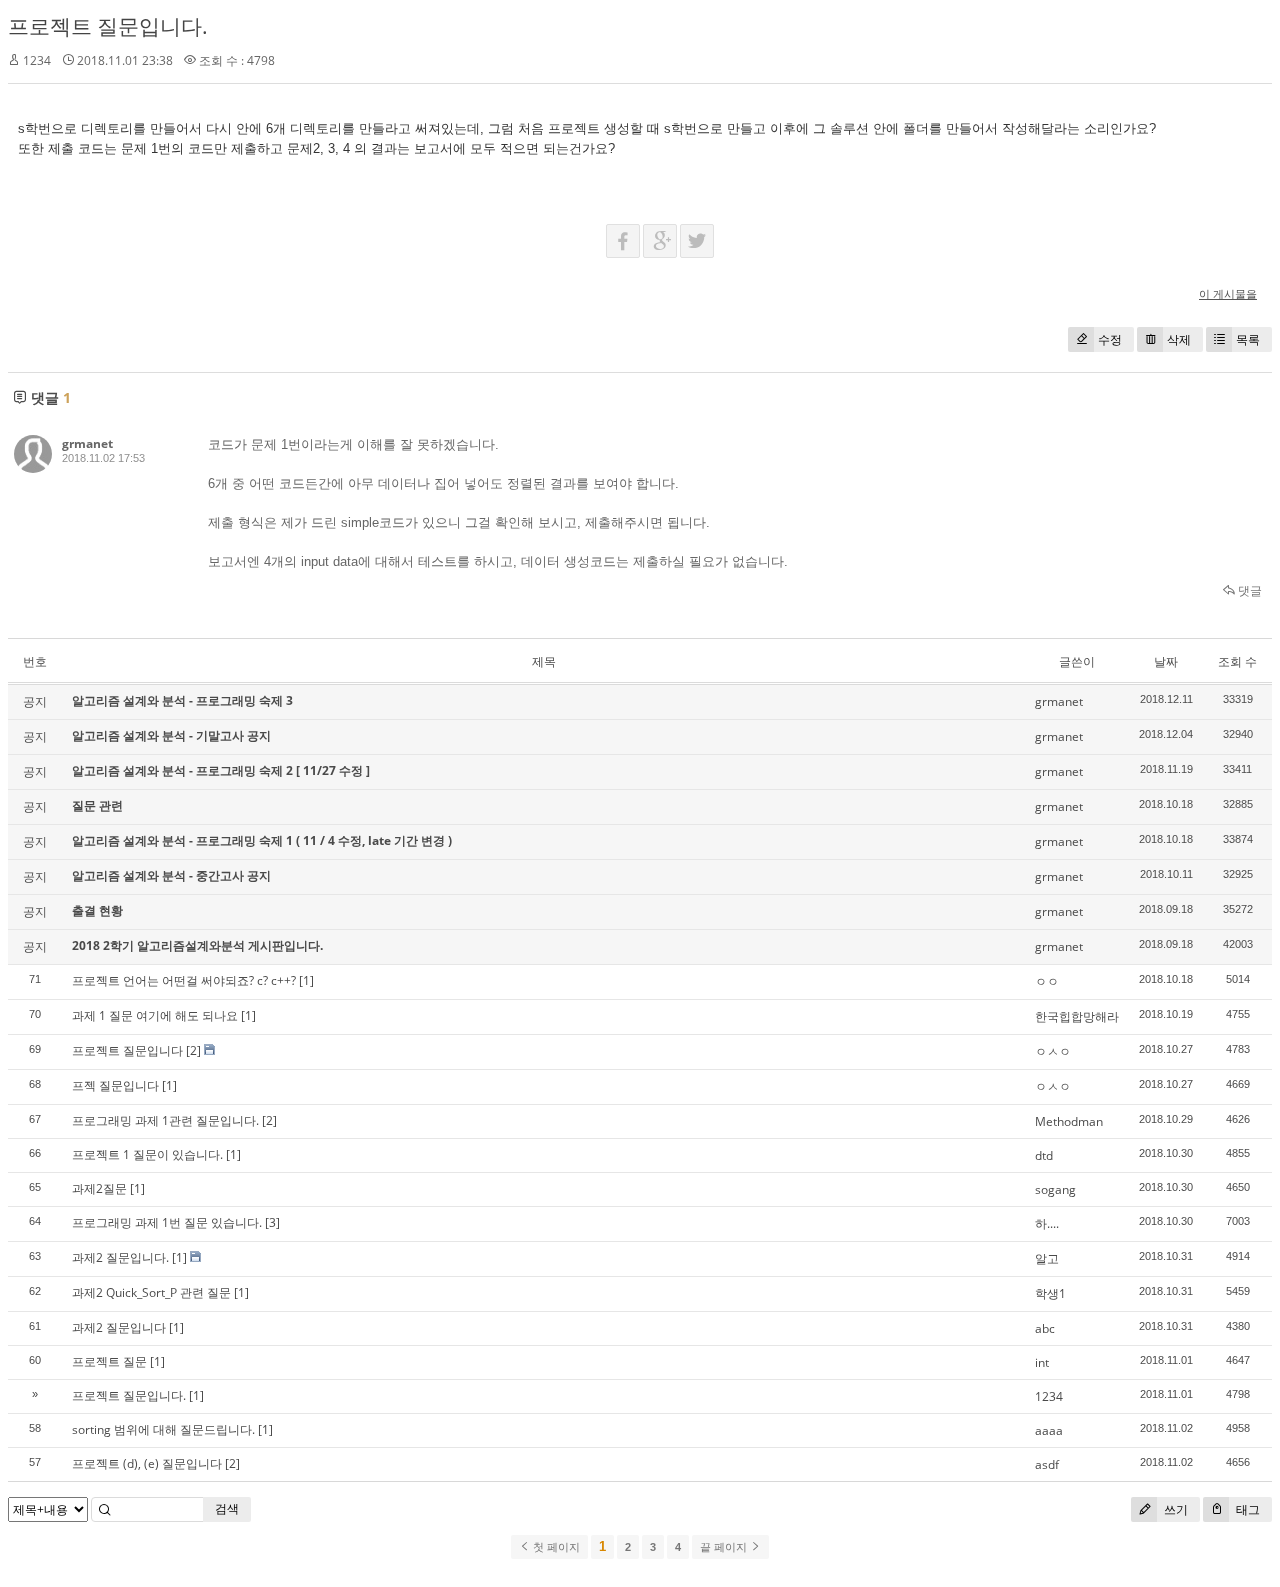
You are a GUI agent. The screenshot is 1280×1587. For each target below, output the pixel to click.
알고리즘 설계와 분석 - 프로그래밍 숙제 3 (182, 700)
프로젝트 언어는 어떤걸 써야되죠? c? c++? (184, 980)
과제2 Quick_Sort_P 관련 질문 (151, 1292)
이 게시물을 (1228, 293)
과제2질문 (99, 1188)
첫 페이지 (555, 1547)
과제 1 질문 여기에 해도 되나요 (155, 1015)
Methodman (1069, 1121)
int (1042, 1362)
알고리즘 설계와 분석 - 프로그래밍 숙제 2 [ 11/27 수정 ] (221, 770)
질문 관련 (97, 805)
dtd (1044, 1155)
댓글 (1248, 590)
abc (1045, 1328)
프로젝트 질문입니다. (108, 26)
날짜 (1166, 661)
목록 (1248, 339)
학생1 (1050, 1293)
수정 (1110, 339)
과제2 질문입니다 (119, 1327)
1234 (1049, 1396)
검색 (227, 1508)
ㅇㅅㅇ (1053, 1051)
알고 (1047, 1258)
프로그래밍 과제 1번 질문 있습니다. (167, 1222)
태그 (1246, 1509)
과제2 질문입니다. (120, 1257)
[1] (306, 980)
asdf (1047, 1464)
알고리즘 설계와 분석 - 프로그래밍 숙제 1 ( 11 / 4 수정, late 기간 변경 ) (262, 840)
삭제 (1179, 339)
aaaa (1049, 1430)
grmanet (87, 443)
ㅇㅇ (1047, 981)
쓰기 (1174, 1509)
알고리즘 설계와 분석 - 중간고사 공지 (171, 875)
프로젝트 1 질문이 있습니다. (147, 1154)
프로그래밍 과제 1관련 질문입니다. (165, 1120)
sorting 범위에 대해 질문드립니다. (163, 1429)
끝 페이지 (725, 1547)
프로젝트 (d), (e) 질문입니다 (147, 1463)
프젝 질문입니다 (115, 1085)
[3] (272, 1222)
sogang (1055, 1189)
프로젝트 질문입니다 (127, 1050)
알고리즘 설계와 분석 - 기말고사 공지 (171, 735)
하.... (1047, 1223)
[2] (193, 1050)
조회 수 (1237, 661)
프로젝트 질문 (109, 1361)
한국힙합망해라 (1077, 1016)
